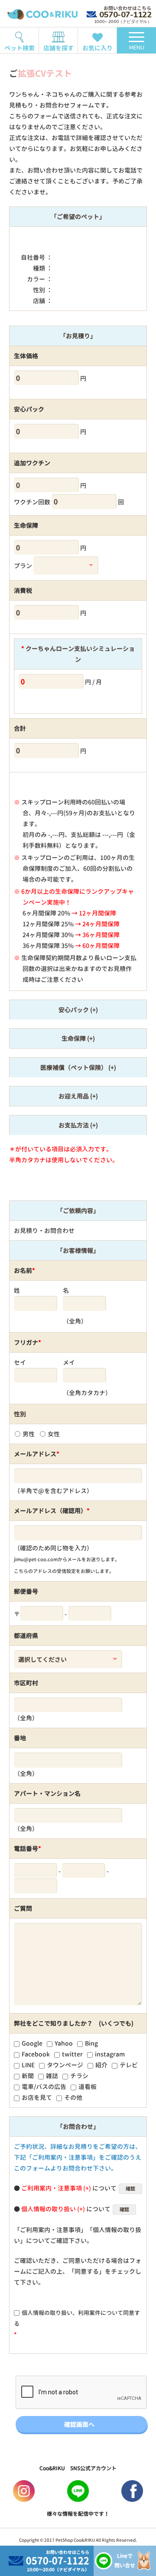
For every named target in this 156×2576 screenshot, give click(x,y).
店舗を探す (58, 48)
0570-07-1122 (125, 15)
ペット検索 (19, 48)
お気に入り (97, 48)
